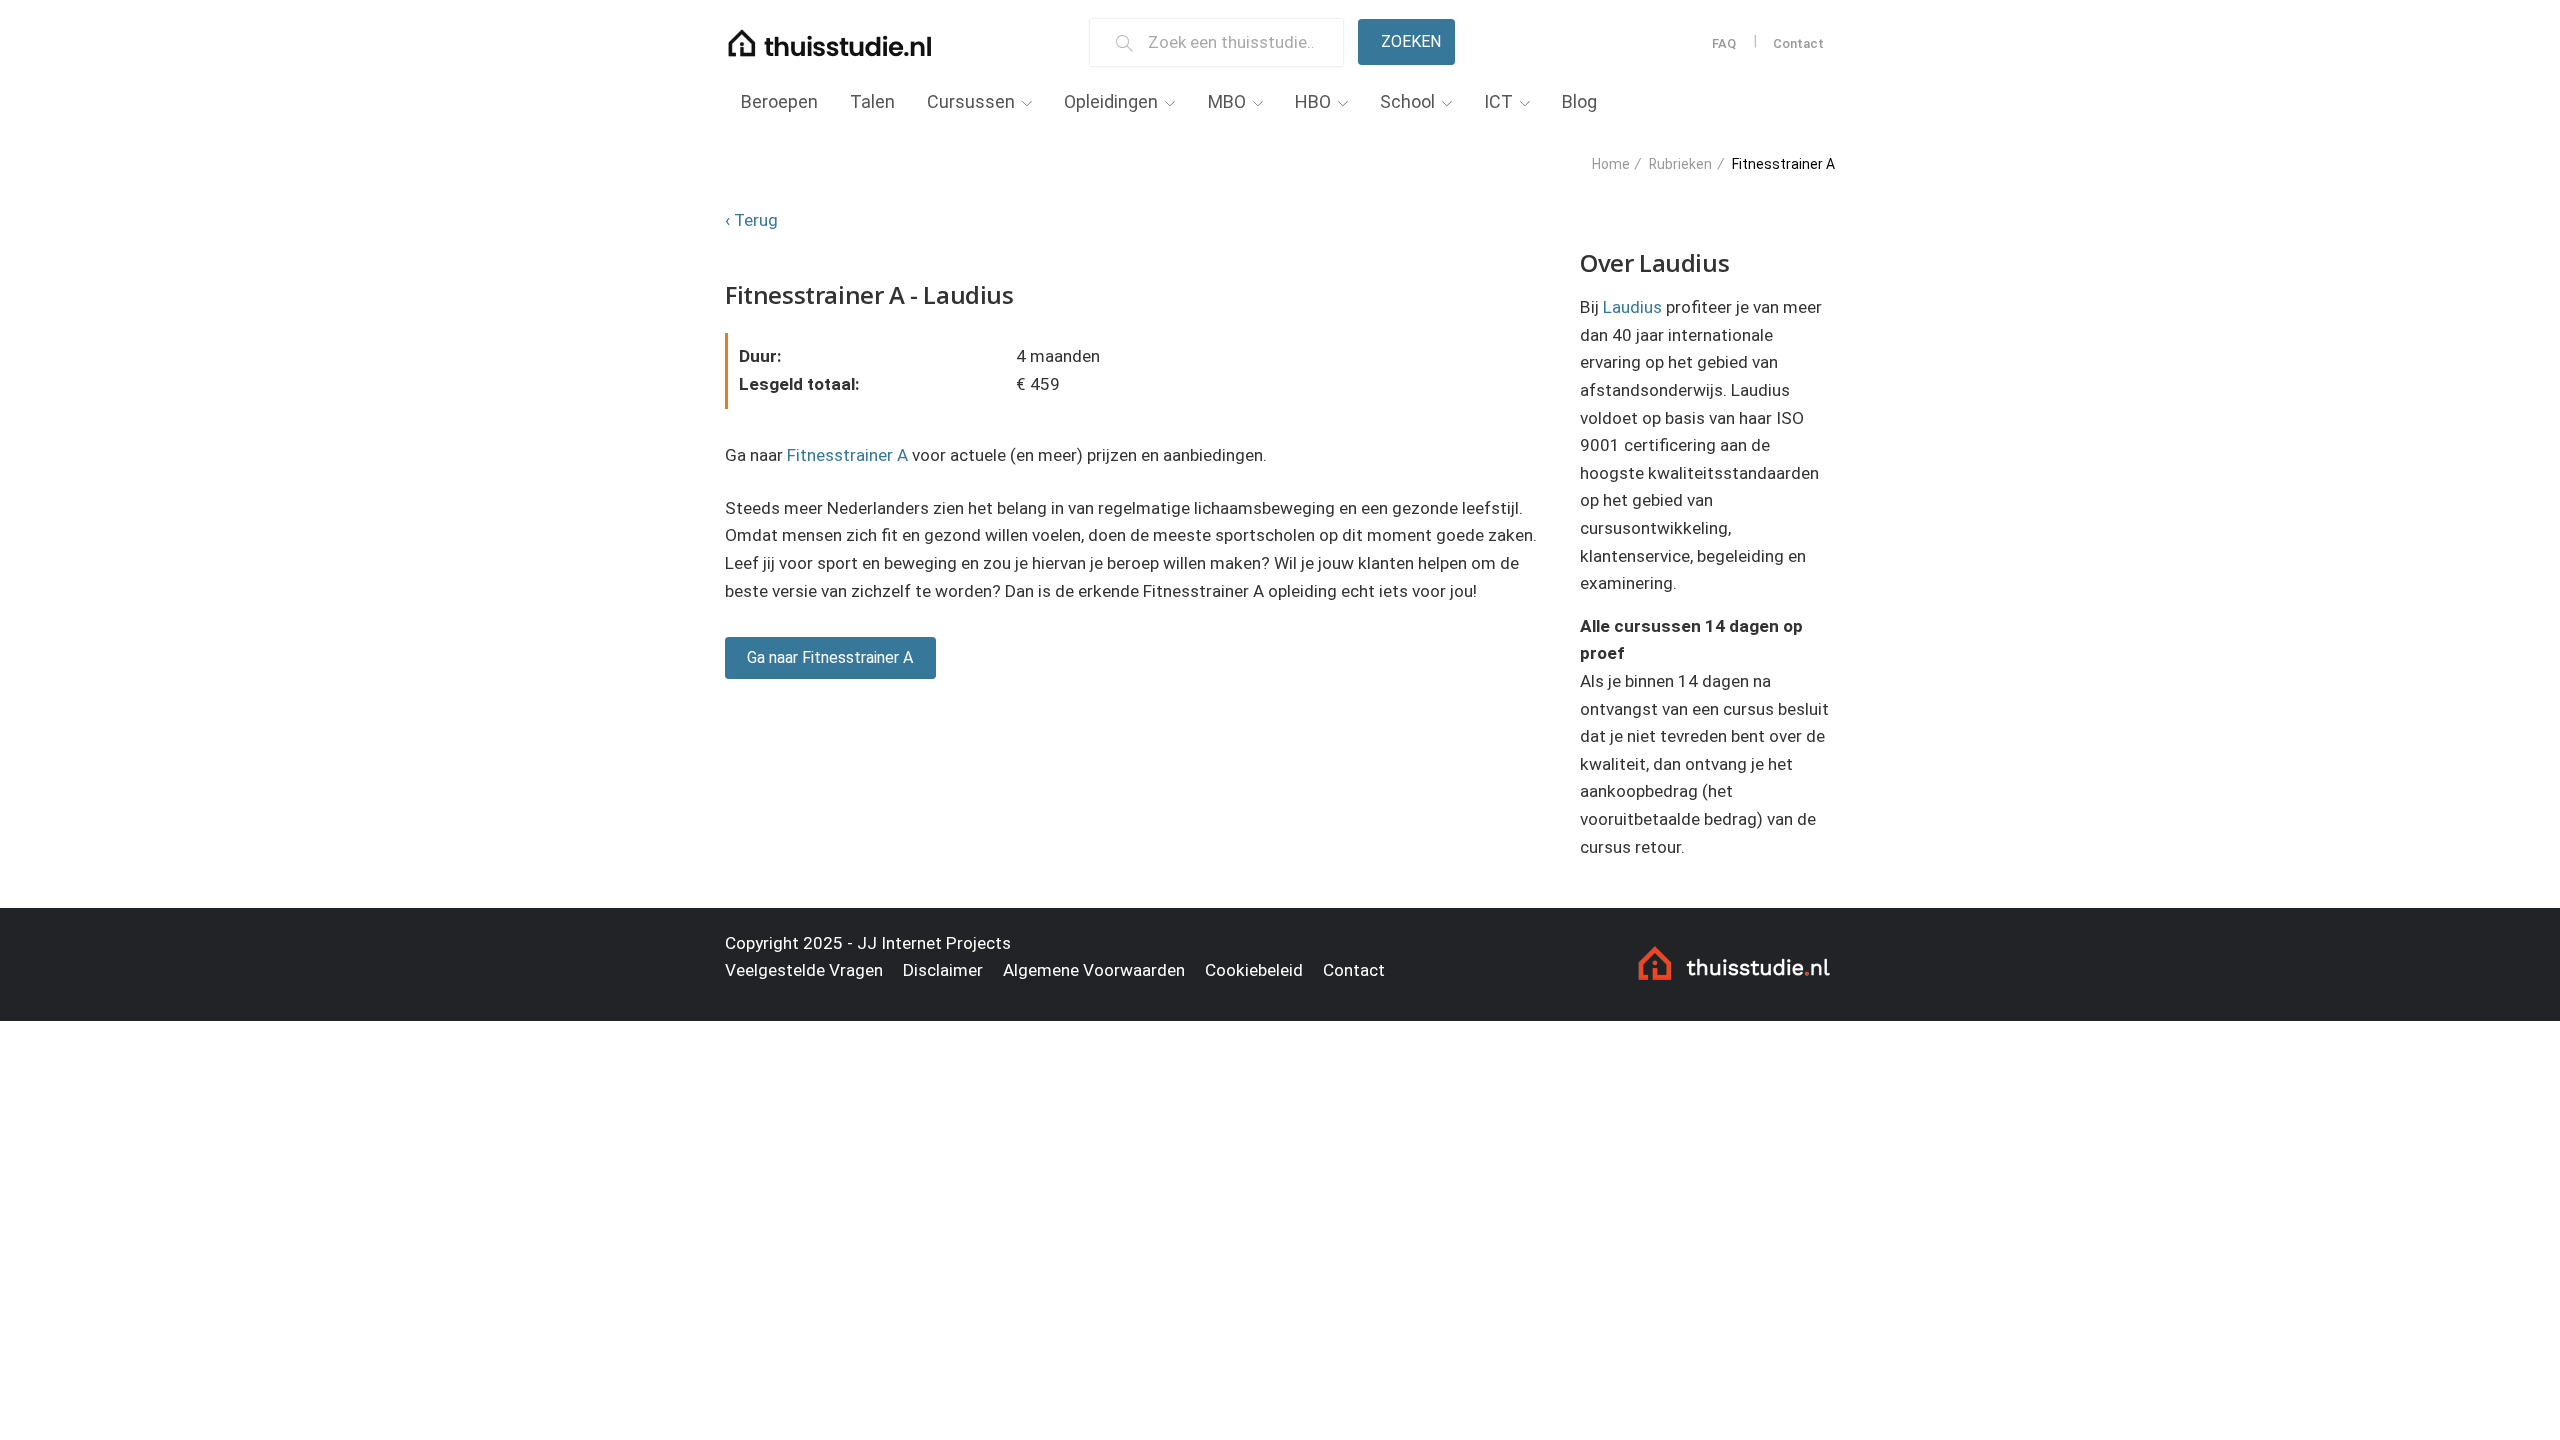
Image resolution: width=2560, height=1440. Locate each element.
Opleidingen (1111, 101)
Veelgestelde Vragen (804, 970)
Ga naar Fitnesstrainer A (830, 657)
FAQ (1724, 43)
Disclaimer (943, 970)
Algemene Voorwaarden (1094, 970)
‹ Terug (751, 220)
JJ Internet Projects (934, 943)
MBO (1227, 101)
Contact (1798, 43)
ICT (1498, 101)
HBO (1313, 101)
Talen (872, 101)
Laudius (1632, 307)
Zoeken (1411, 41)
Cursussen (971, 101)
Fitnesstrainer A (847, 455)
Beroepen (779, 101)
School (1407, 101)
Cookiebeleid (1254, 970)
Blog (1579, 101)
